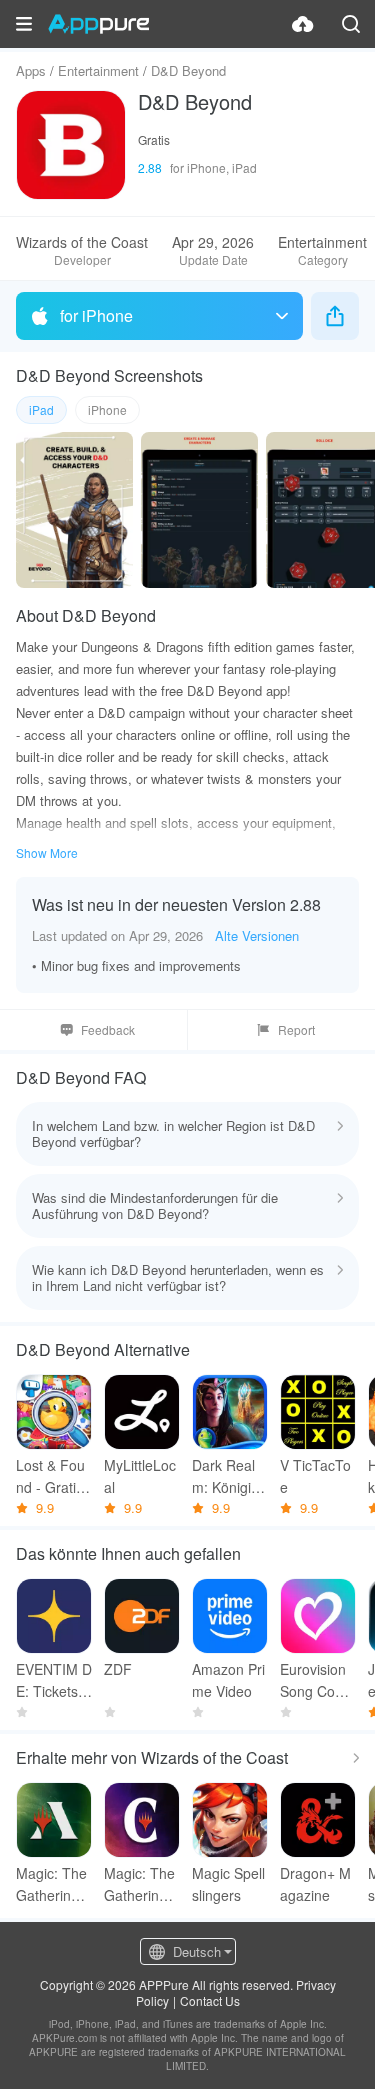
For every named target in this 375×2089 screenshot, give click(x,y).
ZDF (118, 1669)
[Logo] (98, 24)
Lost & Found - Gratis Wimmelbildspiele (52, 1476)
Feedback (108, 1029)
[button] (24, 24)
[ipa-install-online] (303, 24)
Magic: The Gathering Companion (140, 1884)
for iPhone (96, 315)
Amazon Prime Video (228, 1680)
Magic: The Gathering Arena (54, 1884)
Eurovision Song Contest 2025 (317, 1680)
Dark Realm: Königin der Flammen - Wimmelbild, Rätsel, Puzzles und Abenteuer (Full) (228, 1476)
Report (296, 1029)
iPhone (107, 409)
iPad (41, 409)
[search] (351, 24)
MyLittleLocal (140, 1476)
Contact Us (210, 2000)
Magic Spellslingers (228, 1884)
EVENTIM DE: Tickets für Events (54, 1680)
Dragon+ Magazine (315, 1884)
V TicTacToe (315, 1476)
